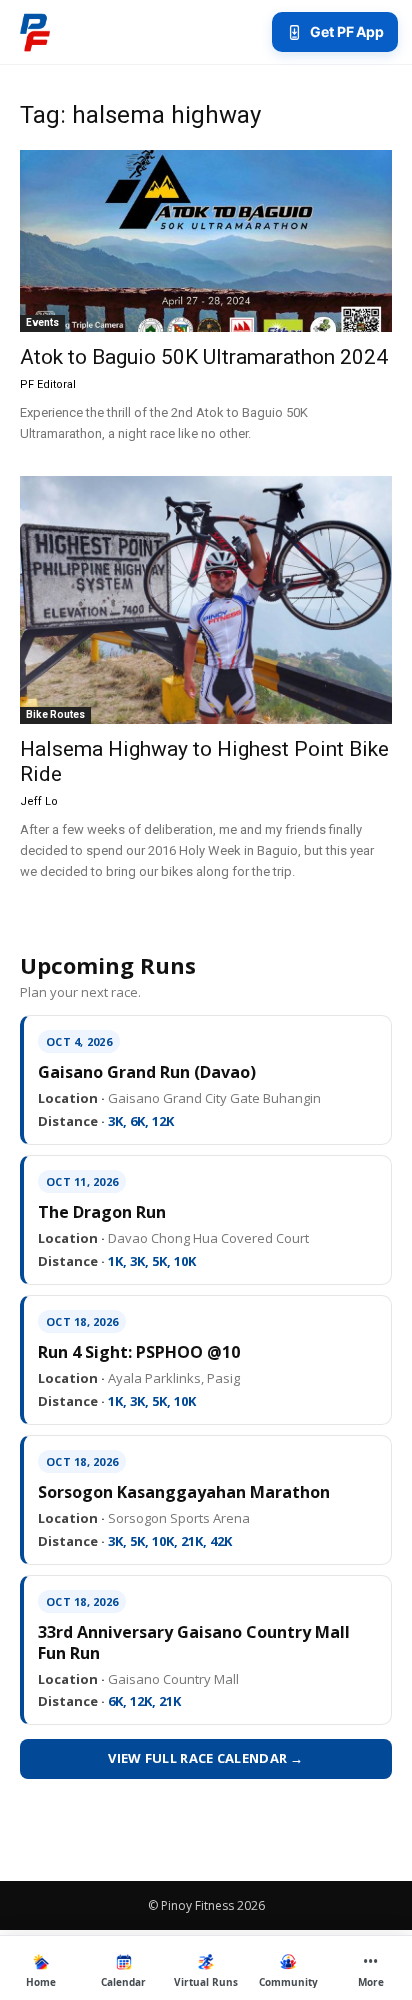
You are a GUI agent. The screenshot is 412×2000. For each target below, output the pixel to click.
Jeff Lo (39, 801)
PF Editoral (48, 384)
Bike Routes (55, 714)
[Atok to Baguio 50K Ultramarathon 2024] (206, 241)
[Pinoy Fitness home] (35, 32)
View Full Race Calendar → (206, 1758)
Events (42, 322)
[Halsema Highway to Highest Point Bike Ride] (206, 600)
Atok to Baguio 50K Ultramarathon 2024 (204, 357)
